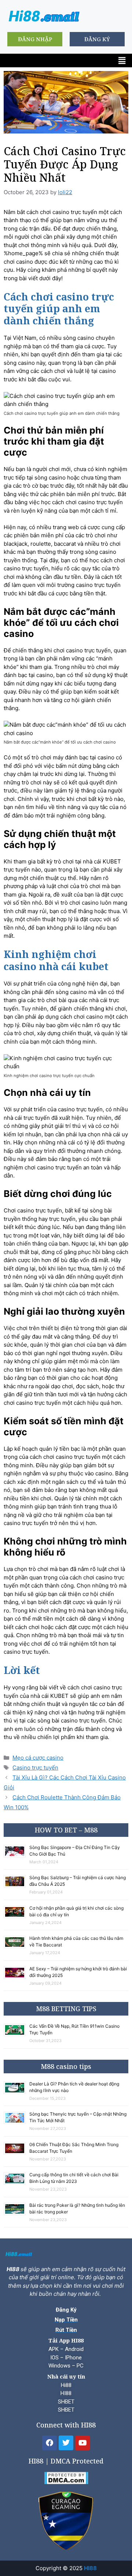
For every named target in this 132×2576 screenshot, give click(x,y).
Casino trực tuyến (35, 1768)
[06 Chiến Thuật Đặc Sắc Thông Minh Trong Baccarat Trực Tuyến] (16, 2153)
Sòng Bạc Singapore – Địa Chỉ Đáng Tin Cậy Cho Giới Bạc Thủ (75, 1851)
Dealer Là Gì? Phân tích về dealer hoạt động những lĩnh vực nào (74, 2087)
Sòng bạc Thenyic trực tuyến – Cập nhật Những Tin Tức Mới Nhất (78, 2117)
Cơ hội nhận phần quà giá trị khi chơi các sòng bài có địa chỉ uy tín (76, 1911)
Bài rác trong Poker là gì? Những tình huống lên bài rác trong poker (77, 2208)
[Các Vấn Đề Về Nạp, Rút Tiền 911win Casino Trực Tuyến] (16, 2035)
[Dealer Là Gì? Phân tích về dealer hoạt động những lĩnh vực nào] (16, 2093)
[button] (122, 60)
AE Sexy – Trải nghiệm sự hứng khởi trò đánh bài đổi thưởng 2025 (78, 1972)
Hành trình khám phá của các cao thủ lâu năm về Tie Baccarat (76, 1941)
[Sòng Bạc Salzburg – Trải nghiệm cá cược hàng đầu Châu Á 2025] (16, 1886)
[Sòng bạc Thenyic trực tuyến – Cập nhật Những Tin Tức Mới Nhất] (16, 2123)
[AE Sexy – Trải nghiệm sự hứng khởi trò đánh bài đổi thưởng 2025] (16, 1978)
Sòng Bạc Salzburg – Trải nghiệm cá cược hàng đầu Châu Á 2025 (78, 1881)
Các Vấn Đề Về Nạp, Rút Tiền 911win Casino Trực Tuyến (74, 2029)
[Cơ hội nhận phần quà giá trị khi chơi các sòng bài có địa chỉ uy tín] (16, 1917)
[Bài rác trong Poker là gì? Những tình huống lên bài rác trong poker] (16, 2214)
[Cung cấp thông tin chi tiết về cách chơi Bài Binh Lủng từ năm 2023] (16, 2183)
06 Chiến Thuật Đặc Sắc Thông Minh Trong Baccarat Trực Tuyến (74, 2148)
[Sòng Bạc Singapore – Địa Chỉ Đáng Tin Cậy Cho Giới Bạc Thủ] (16, 1856)
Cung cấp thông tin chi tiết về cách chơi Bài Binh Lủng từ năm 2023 (74, 2178)
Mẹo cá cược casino (38, 1758)
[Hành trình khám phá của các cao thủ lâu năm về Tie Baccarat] (16, 1947)
